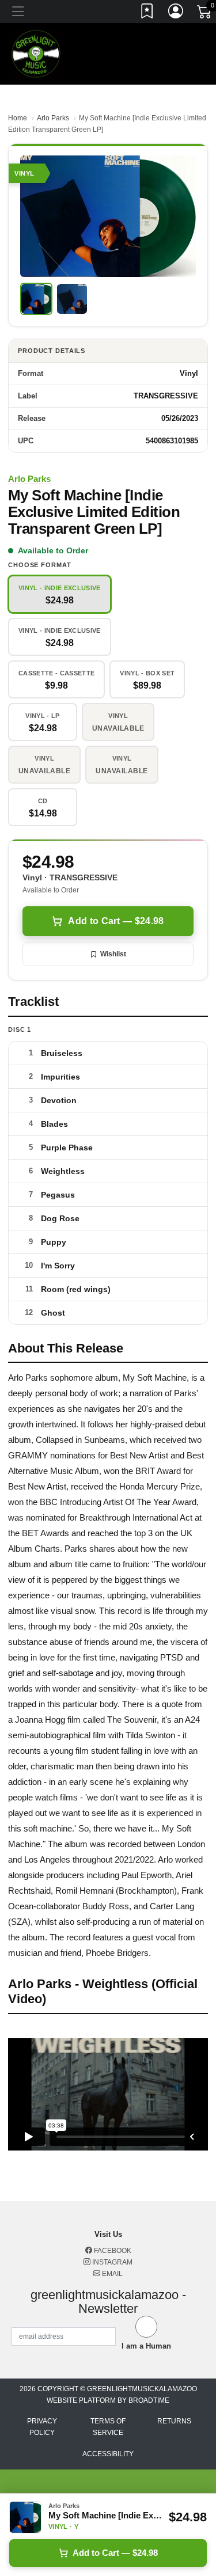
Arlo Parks (53, 118)
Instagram (111, 2262)
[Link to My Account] (176, 13)
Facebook (112, 2251)
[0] (205, 14)
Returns (174, 2421)
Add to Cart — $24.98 (116, 921)
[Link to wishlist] (147, 13)
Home (18, 118)
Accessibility (108, 2454)
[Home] (36, 53)
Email (111, 2274)
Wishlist (113, 954)
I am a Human (146, 2346)
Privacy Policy (42, 2427)
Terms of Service (108, 2427)
